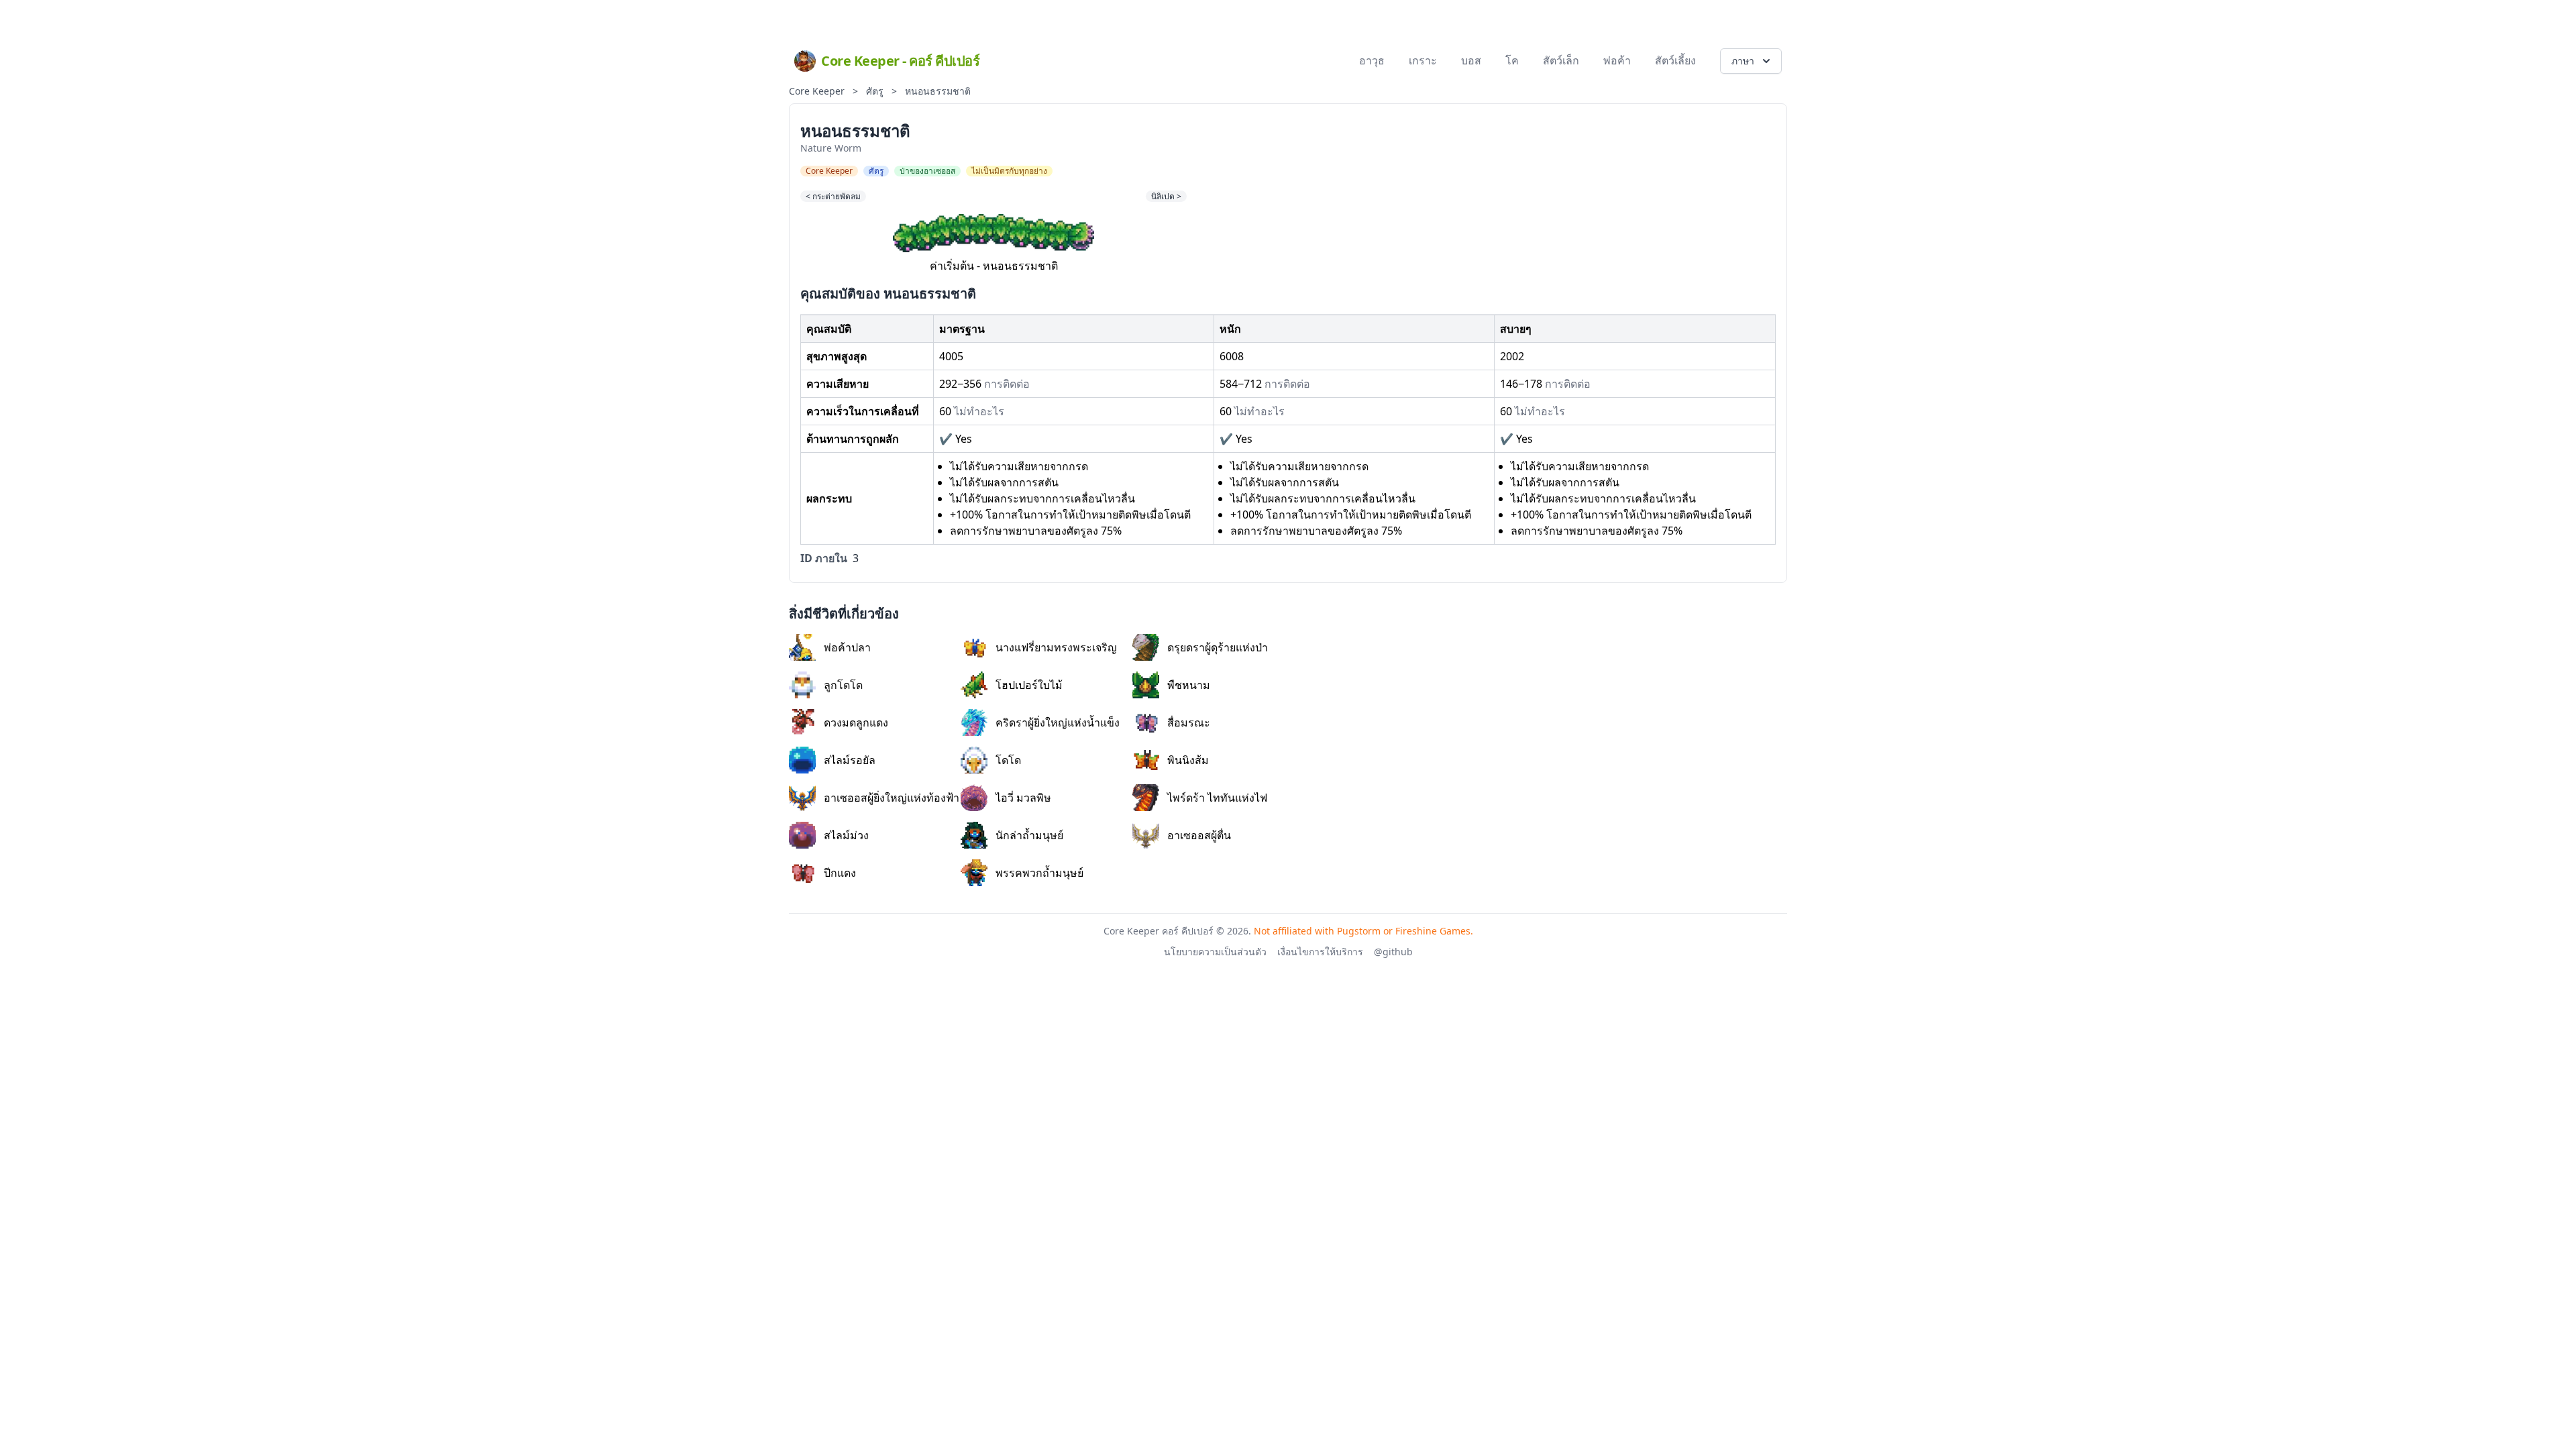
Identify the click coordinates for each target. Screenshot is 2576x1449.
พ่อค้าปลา (847, 647)
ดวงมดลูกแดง (856, 722)
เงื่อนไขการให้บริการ (1320, 952)
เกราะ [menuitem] (1423, 60)
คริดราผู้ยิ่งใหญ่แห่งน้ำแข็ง (1058, 722)
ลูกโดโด (843, 685)
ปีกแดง (840, 873)
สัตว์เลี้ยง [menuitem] (1675, 60)
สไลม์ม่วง (846, 835)
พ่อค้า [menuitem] (1617, 60)
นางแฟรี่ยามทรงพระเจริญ (1056, 647)
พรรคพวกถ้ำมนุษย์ (1039, 873)
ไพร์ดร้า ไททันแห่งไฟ (1217, 798)
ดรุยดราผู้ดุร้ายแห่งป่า (1218, 647)
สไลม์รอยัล (850, 760)
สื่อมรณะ (1189, 722)
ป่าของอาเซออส (927, 171)
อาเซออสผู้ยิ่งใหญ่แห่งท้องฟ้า (892, 798)
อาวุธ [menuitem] (1372, 60)
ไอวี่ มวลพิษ (1023, 798)
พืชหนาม (1189, 685)
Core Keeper (817, 91)
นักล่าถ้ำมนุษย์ (1029, 835)
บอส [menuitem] (1471, 60)
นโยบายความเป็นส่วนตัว (1215, 952)
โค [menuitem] (1512, 60)
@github (1393, 952)
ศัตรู (875, 91)
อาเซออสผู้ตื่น (1199, 835)
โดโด (1008, 760)
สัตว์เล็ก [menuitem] (1561, 60)
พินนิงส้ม (1188, 760)
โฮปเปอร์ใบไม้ (1029, 685)
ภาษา (1743, 61)
